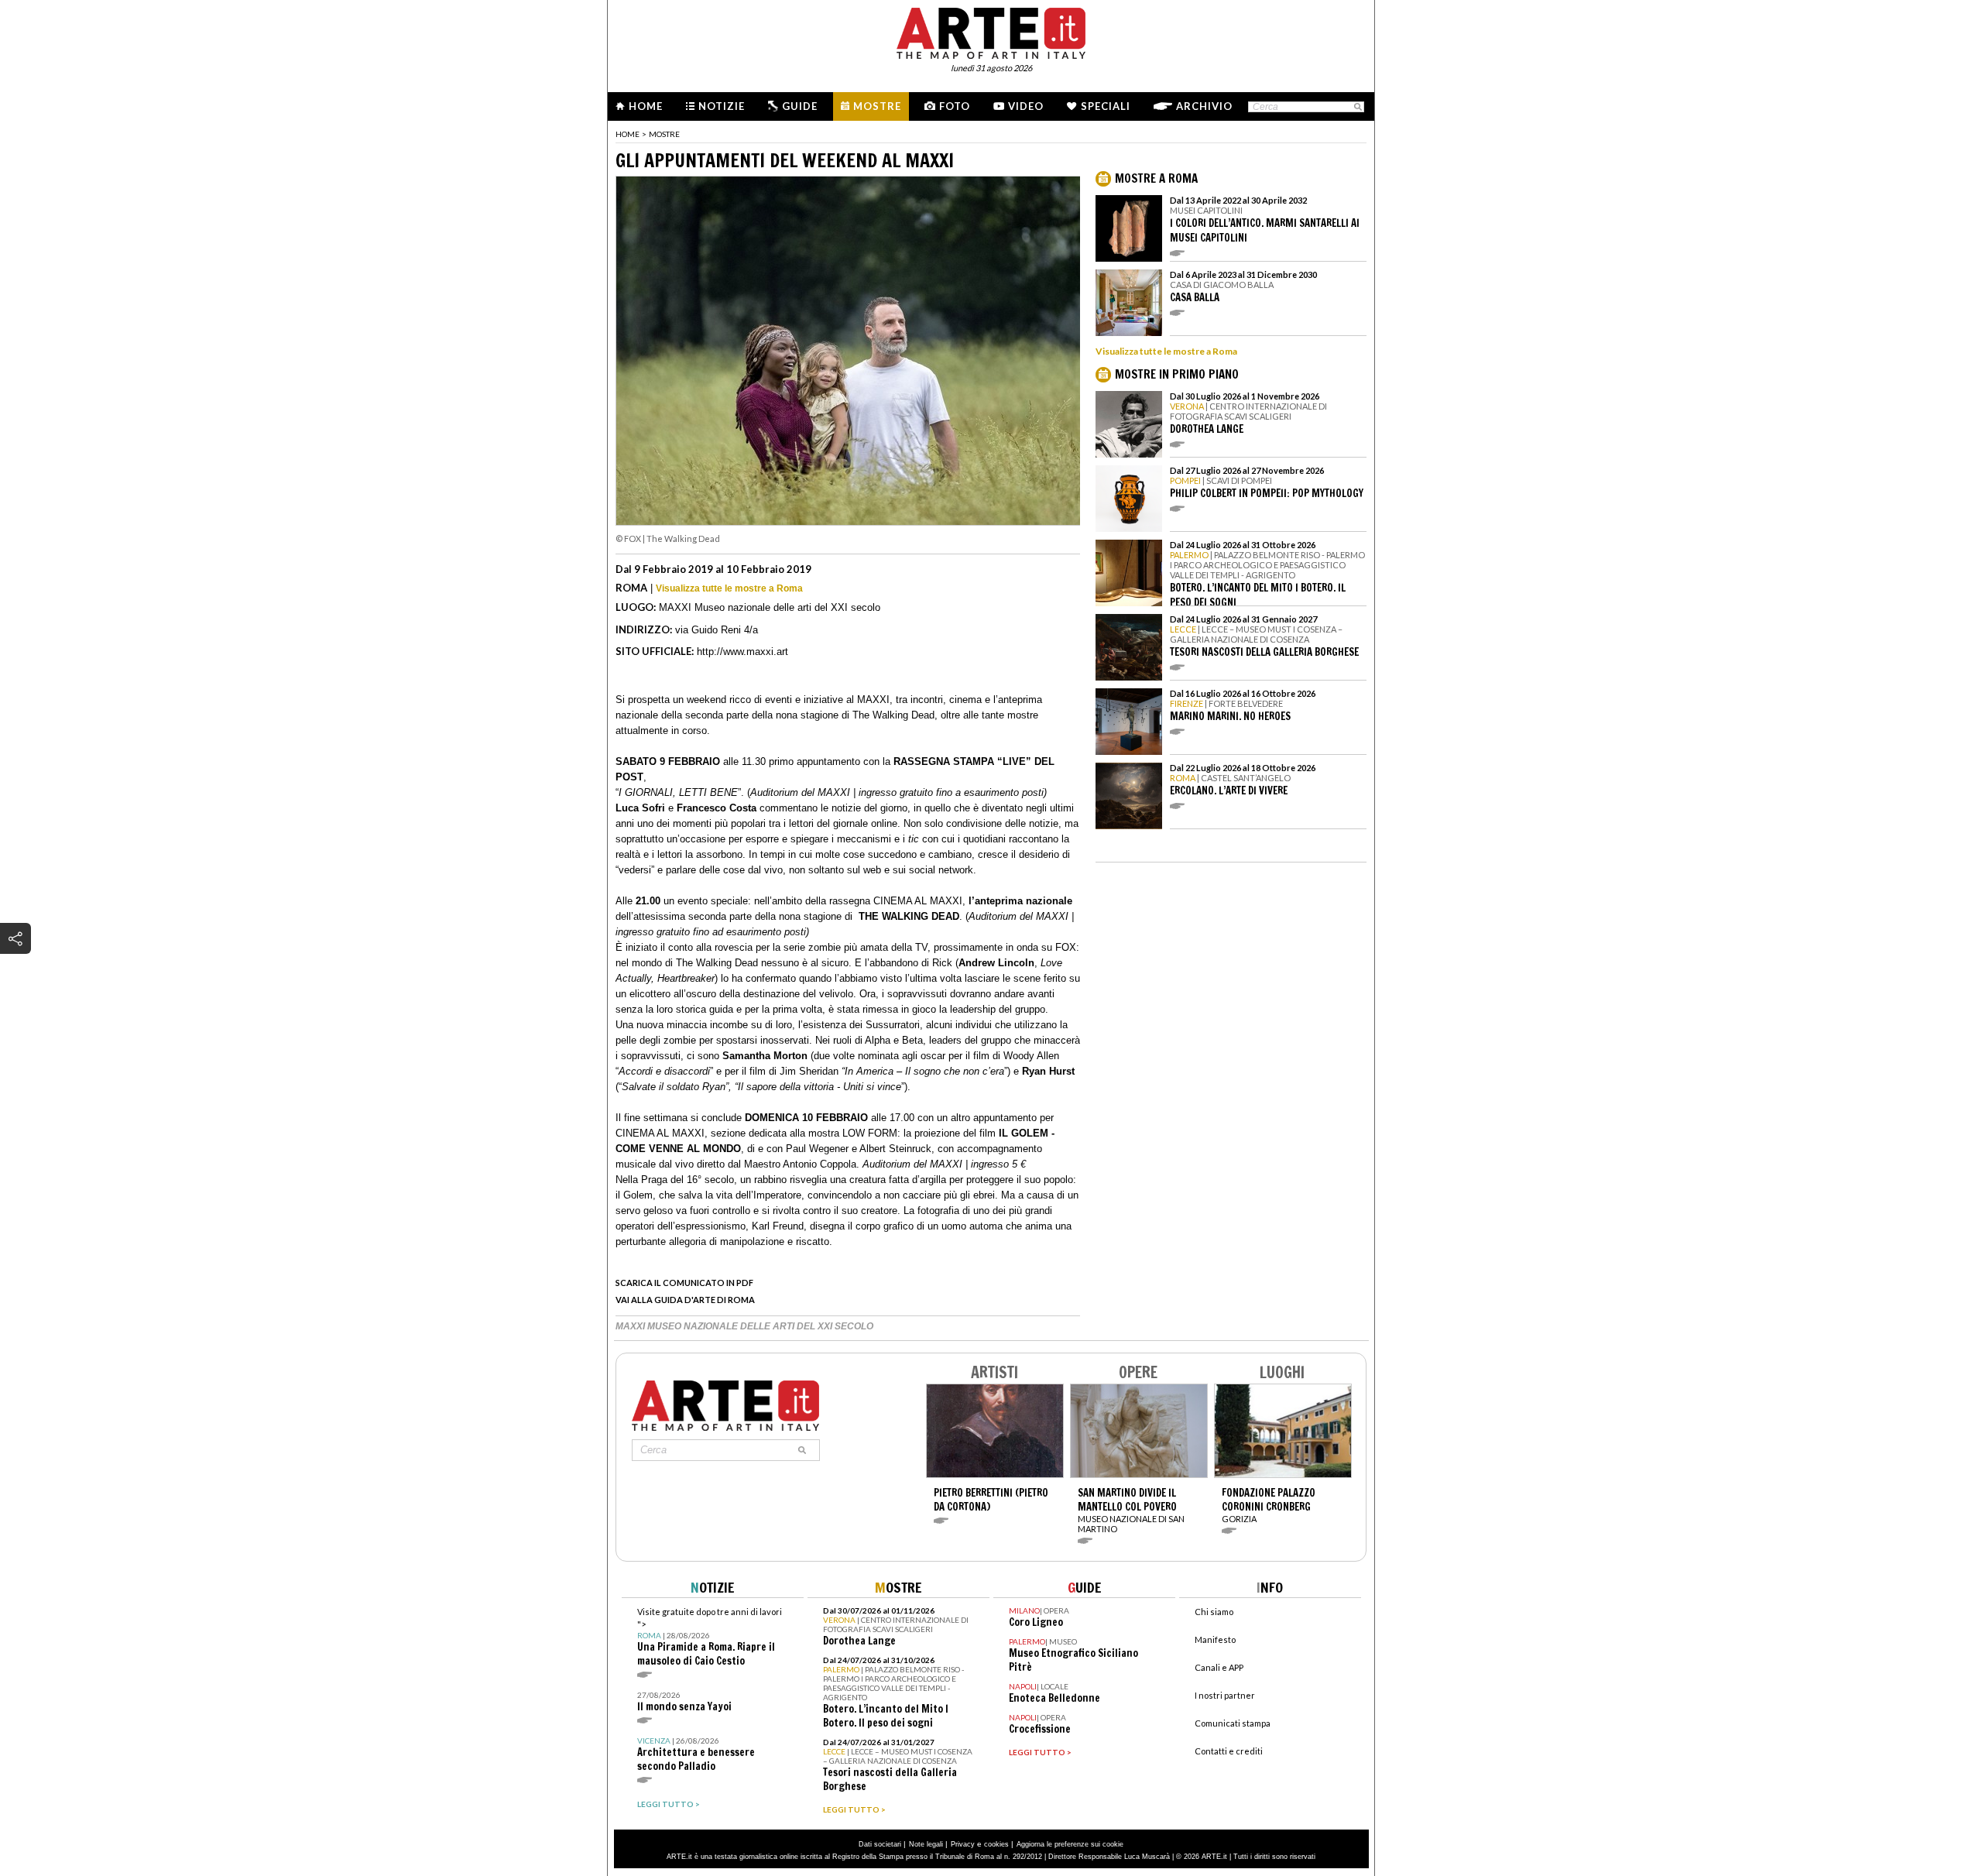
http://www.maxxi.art (742, 652)
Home (646, 106)
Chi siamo (1214, 1612)
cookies (996, 1844)
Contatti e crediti (1229, 1751)
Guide (800, 106)
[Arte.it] (991, 31)
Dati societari (880, 1844)
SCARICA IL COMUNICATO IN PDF (684, 1283)
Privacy (963, 1844)
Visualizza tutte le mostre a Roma (729, 588)
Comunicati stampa (1233, 1723)
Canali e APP (1219, 1667)
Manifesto (1215, 1639)
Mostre (877, 106)
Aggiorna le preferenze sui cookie (1070, 1844)
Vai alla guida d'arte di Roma (685, 1300)
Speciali (1106, 106)
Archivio (1204, 106)
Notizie (722, 106)
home (628, 134)
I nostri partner (1225, 1695)
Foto (955, 106)
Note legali (926, 1844)
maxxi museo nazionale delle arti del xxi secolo (744, 1326)
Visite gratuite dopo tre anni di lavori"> (710, 1637)
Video (1026, 106)
